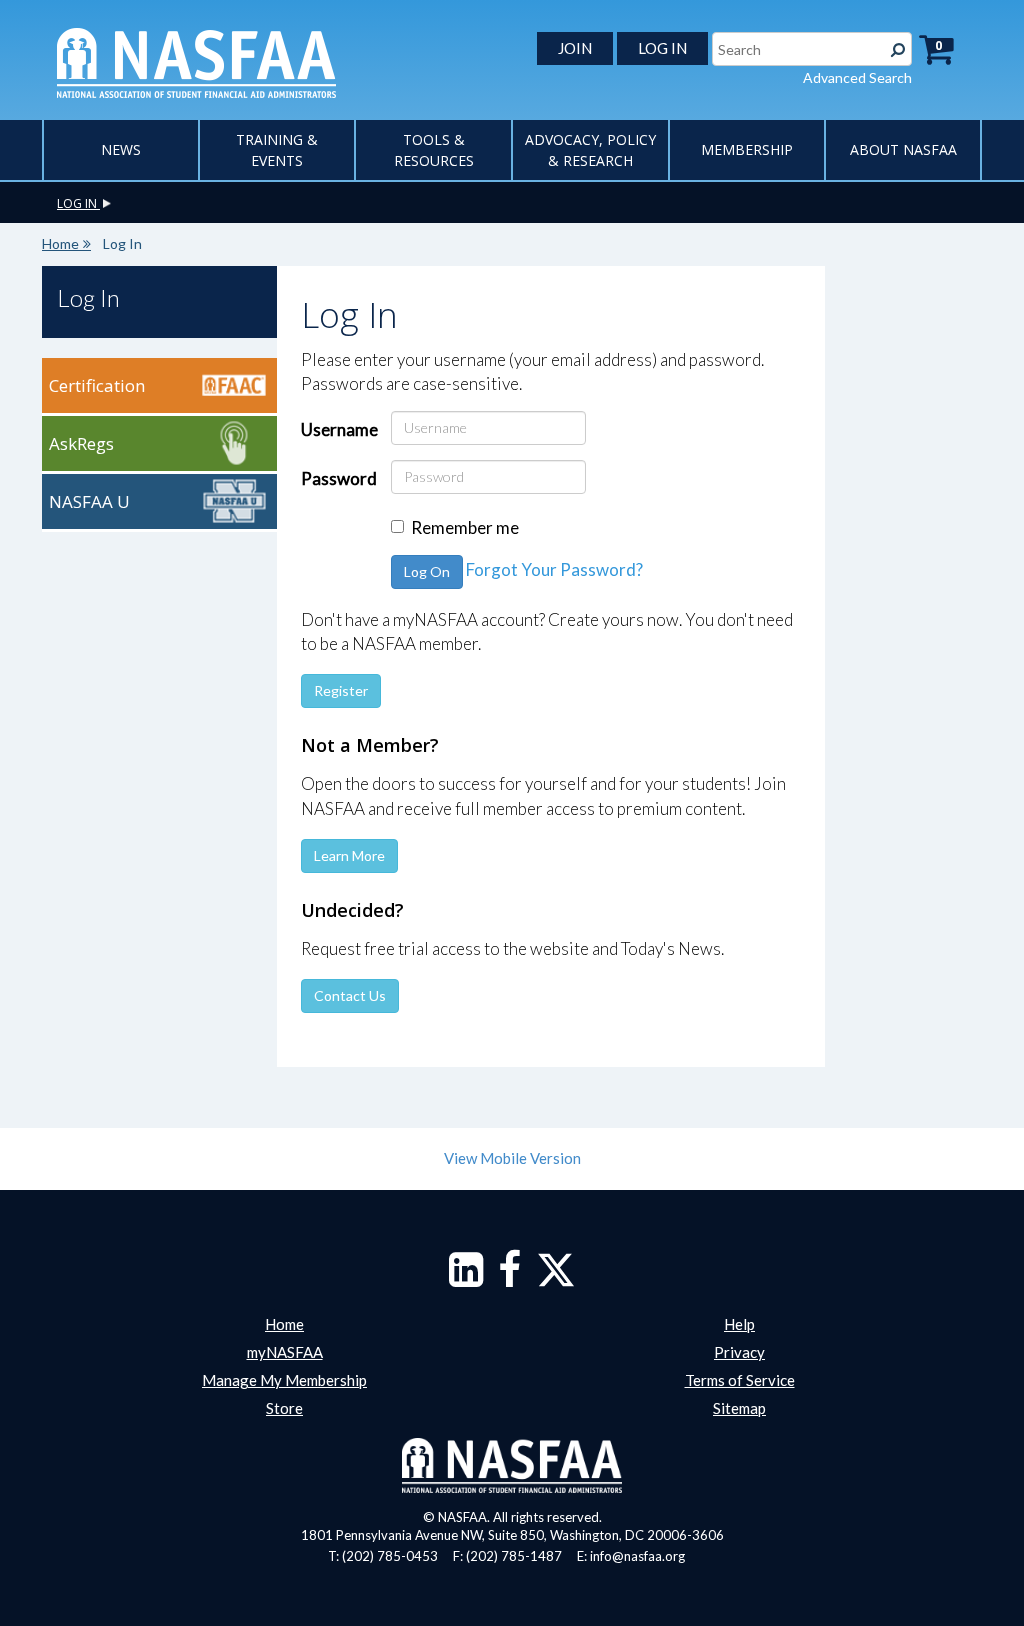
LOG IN (662, 48)
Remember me (465, 527)
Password (338, 478)
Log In (88, 297)
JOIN (575, 48)
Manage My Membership (284, 1380)
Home (60, 243)
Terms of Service (740, 1380)
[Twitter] (556, 1279)
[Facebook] (509, 1279)
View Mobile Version (512, 1158)
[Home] (196, 61)
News (121, 149)
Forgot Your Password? (554, 569)
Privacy (739, 1352)
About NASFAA (903, 149)
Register (341, 690)
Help (739, 1324)
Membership (747, 149)
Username (338, 429)
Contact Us (350, 995)
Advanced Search (857, 77)
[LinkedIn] (466, 1279)
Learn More (349, 855)
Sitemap (739, 1408)
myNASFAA (285, 1352)
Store (284, 1408)
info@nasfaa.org (637, 1556)
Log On (427, 571)
